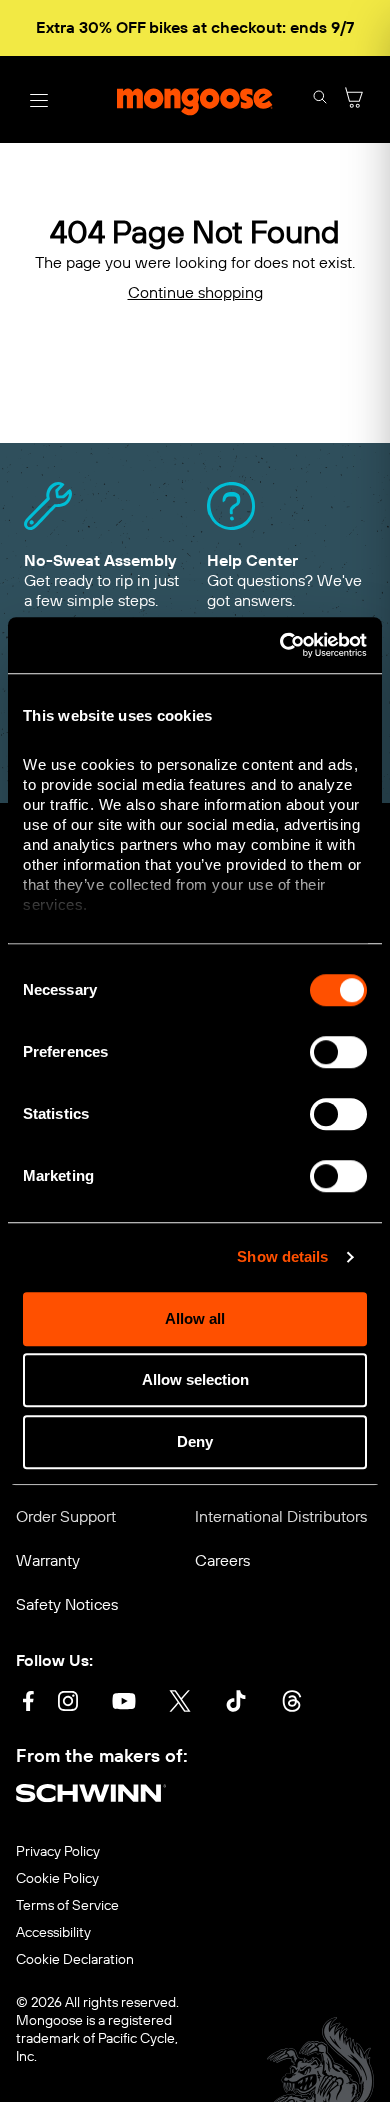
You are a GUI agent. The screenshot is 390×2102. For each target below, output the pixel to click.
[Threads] (292, 1703)
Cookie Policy (57, 1879)
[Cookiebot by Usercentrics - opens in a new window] (280, 645)
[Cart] (354, 99)
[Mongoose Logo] (195, 100)
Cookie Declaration (75, 1960)
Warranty (48, 1560)
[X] (180, 1703)
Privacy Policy (58, 1852)
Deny (195, 1441)
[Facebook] (28, 1703)
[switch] (338, 1052)
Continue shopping (195, 292)
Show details (282, 1256)
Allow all (195, 1318)
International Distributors (281, 1516)
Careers (222, 1560)
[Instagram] (68, 1703)
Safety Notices (67, 1604)
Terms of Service (67, 1906)
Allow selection (195, 1379)
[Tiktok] (236, 1703)
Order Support (66, 1516)
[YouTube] (124, 1703)
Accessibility (53, 1933)
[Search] (320, 99)
